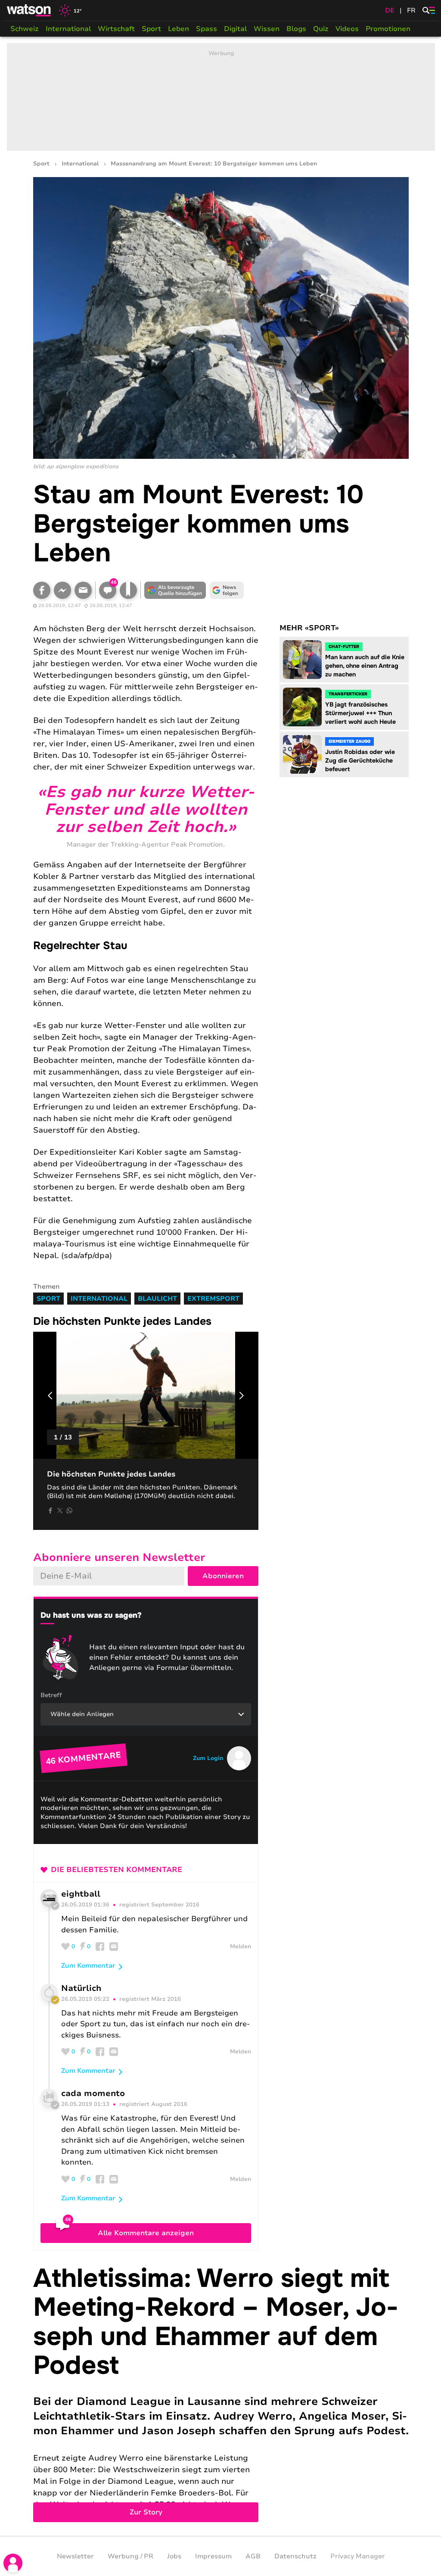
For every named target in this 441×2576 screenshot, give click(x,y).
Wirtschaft (116, 29)
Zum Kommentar (88, 1965)
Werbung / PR (130, 2556)
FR (411, 10)
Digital (235, 29)
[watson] (29, 10)
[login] (13, 2563)
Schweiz (25, 29)
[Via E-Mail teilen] (83, 590)
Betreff (51, 1695)
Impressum (213, 2556)
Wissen (267, 29)
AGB (253, 2556)
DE (390, 10)
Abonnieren (223, 1576)
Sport (151, 29)
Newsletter (75, 2556)
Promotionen (388, 29)
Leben (179, 29)
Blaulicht (157, 1299)
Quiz (321, 29)
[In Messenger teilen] (62, 590)
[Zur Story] (221, 2393)
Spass (207, 29)
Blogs (296, 29)
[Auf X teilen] (60, 1511)
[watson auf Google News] (227, 590)
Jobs (174, 2556)
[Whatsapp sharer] (69, 1511)
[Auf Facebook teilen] (42, 590)
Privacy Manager (358, 2556)
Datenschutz (295, 2556)
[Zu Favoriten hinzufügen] (128, 590)
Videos (347, 29)
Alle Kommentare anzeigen (146, 2233)
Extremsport (213, 1299)
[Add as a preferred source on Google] (175, 590)
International (68, 29)
